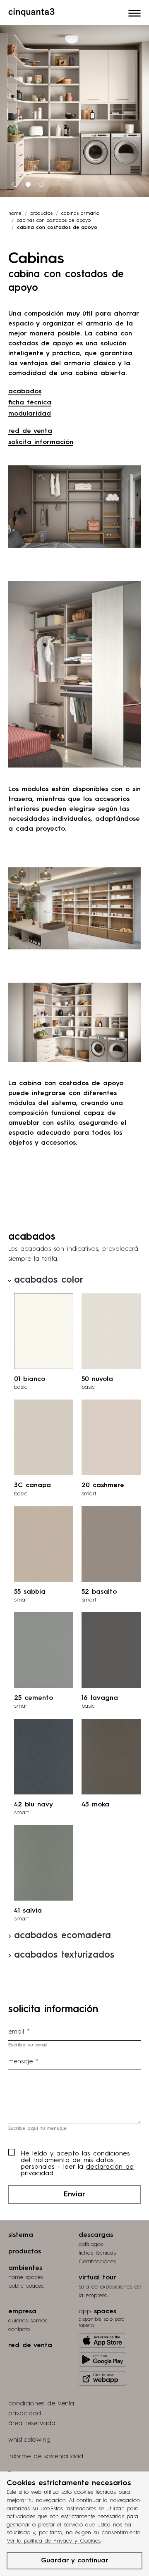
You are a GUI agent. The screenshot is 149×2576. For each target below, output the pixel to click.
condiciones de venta (41, 2404)
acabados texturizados (64, 1955)
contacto (19, 2329)
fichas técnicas (97, 2253)
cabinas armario (80, 214)
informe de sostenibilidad (46, 2457)
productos (41, 214)
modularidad (30, 414)
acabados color (49, 1280)
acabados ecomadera (62, 1936)
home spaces (26, 2277)
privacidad (25, 2414)
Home (15, 214)
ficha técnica (30, 403)
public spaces (26, 2286)
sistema (21, 2235)
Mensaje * (23, 2062)
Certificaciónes (97, 2262)
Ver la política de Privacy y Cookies (54, 2541)
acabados (25, 392)
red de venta (30, 431)
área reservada (32, 2424)
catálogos (91, 2244)
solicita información (41, 442)
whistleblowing (29, 2440)
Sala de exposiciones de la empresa (110, 2291)
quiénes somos (28, 2321)
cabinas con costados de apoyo (54, 221)
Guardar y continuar (75, 2561)
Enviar (74, 2194)
